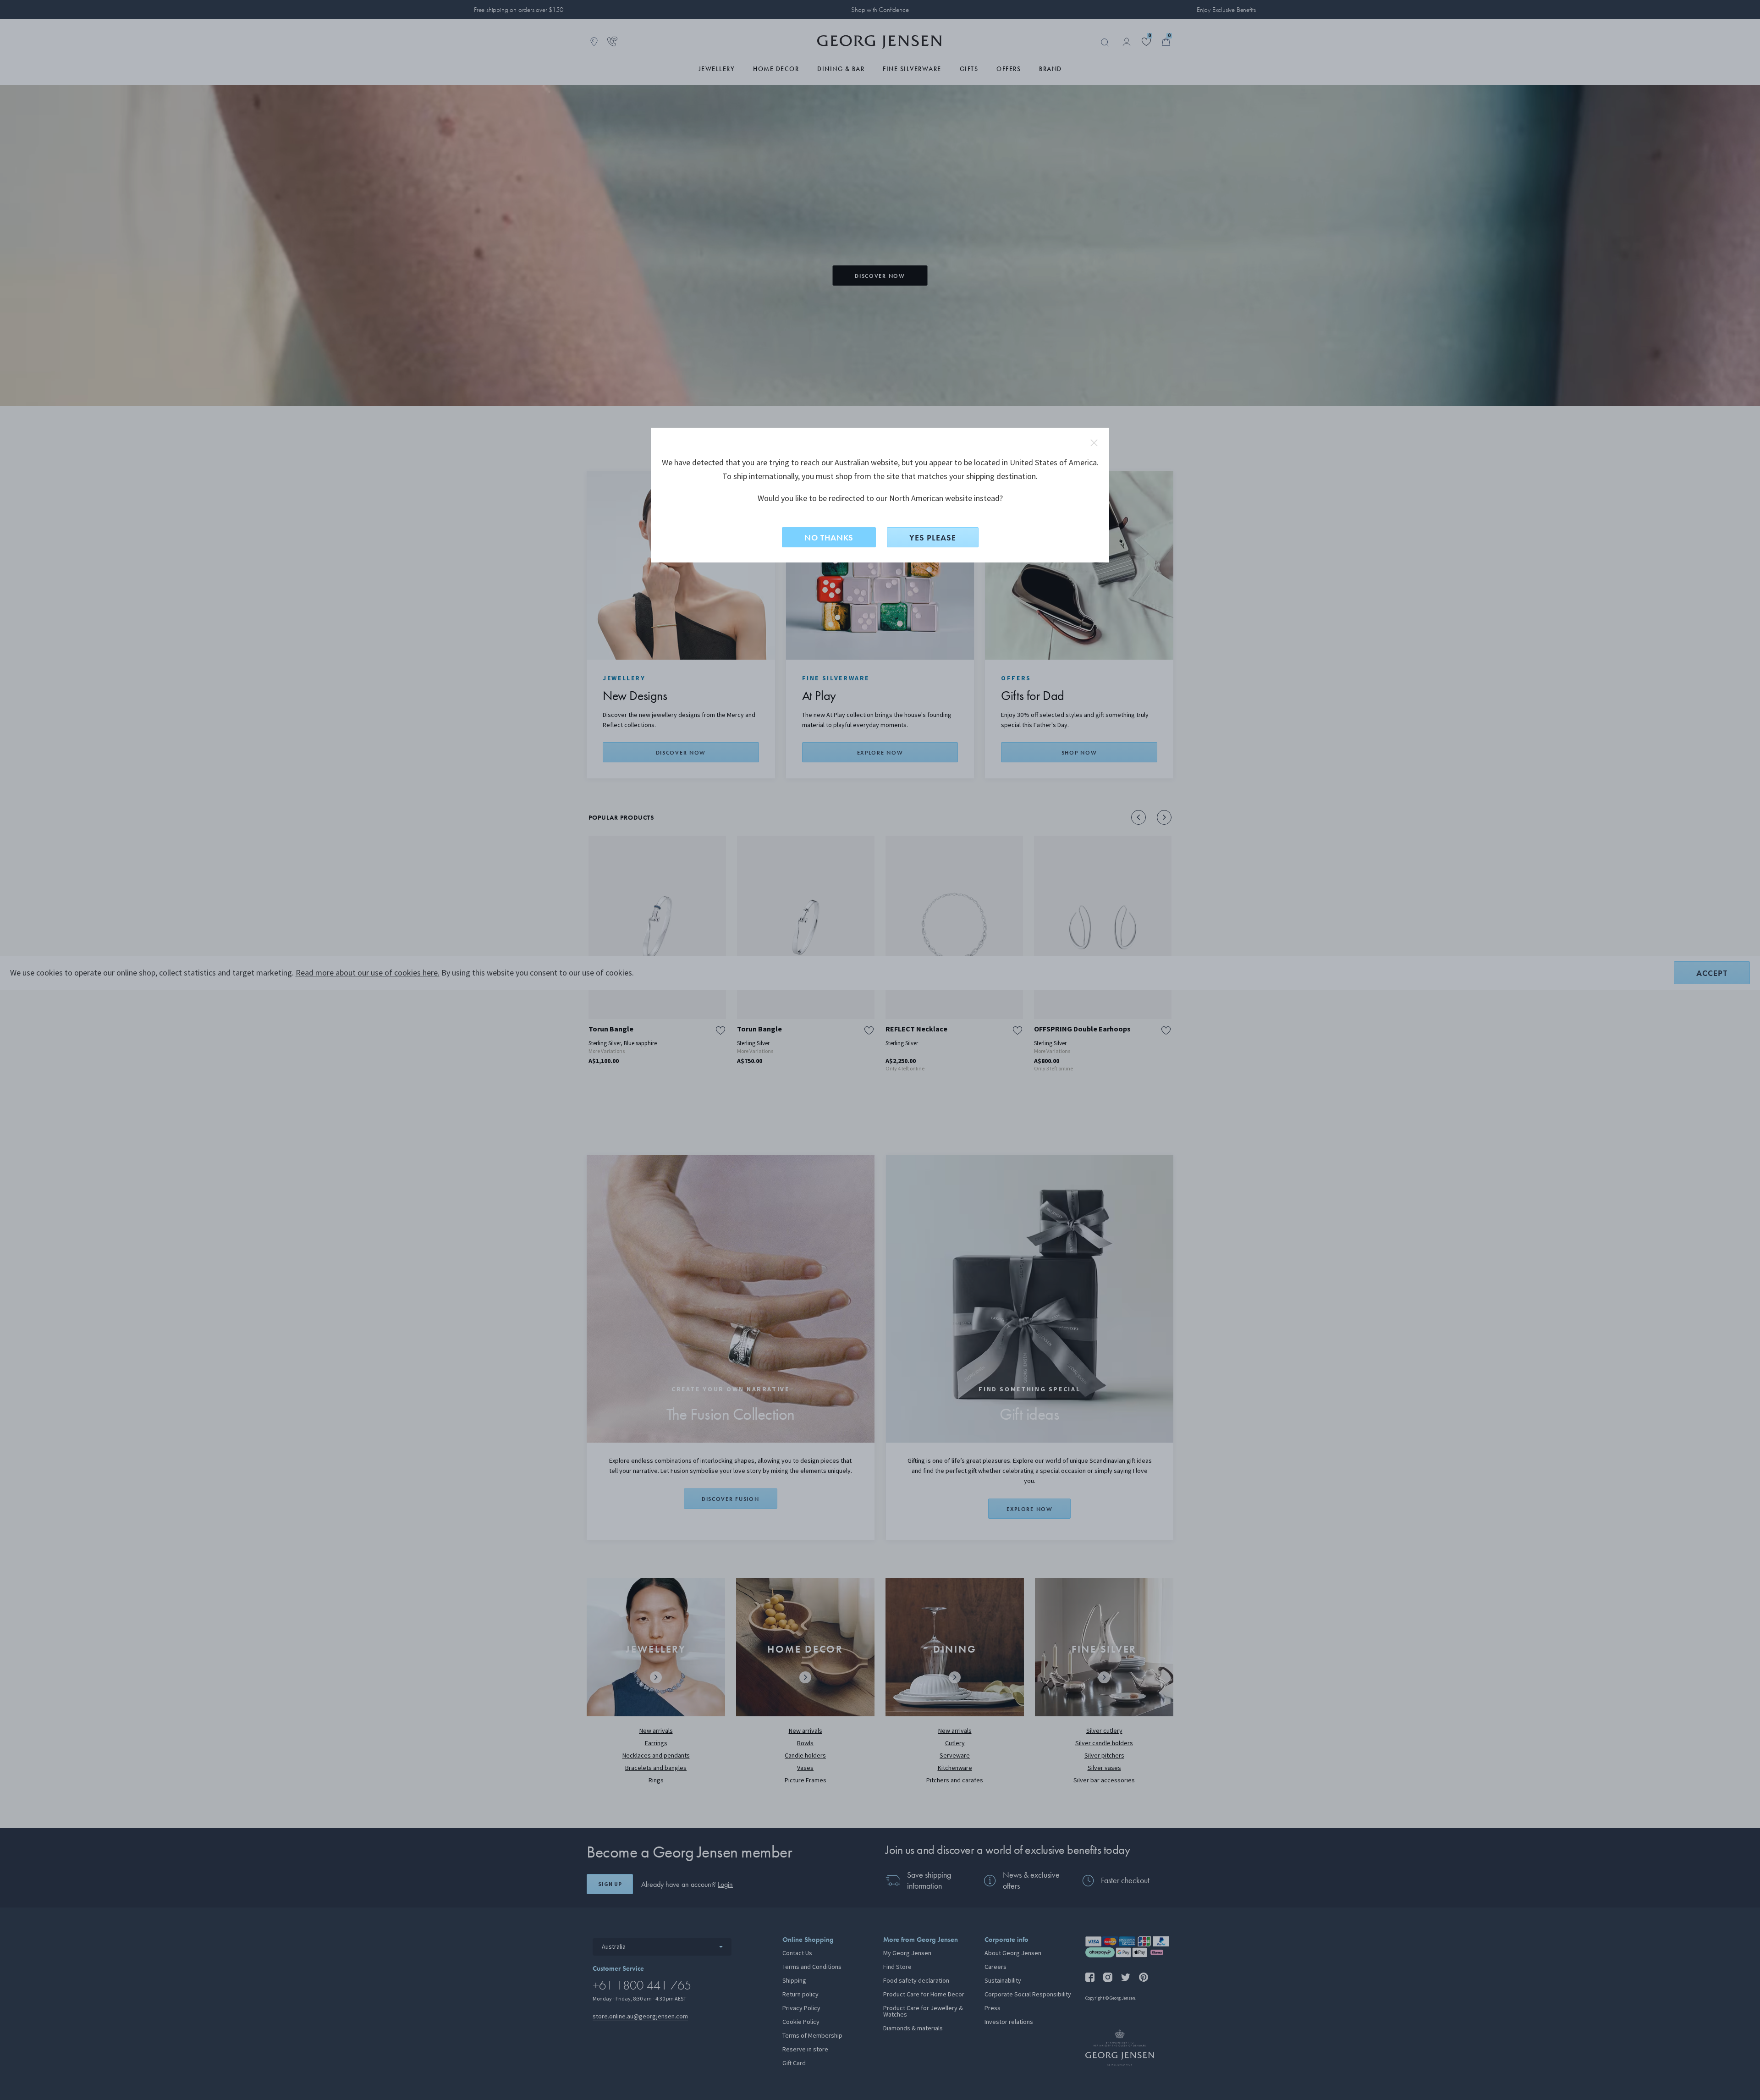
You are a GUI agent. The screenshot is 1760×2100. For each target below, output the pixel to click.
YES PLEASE (933, 537)
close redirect (1094, 443)
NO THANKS (829, 537)
